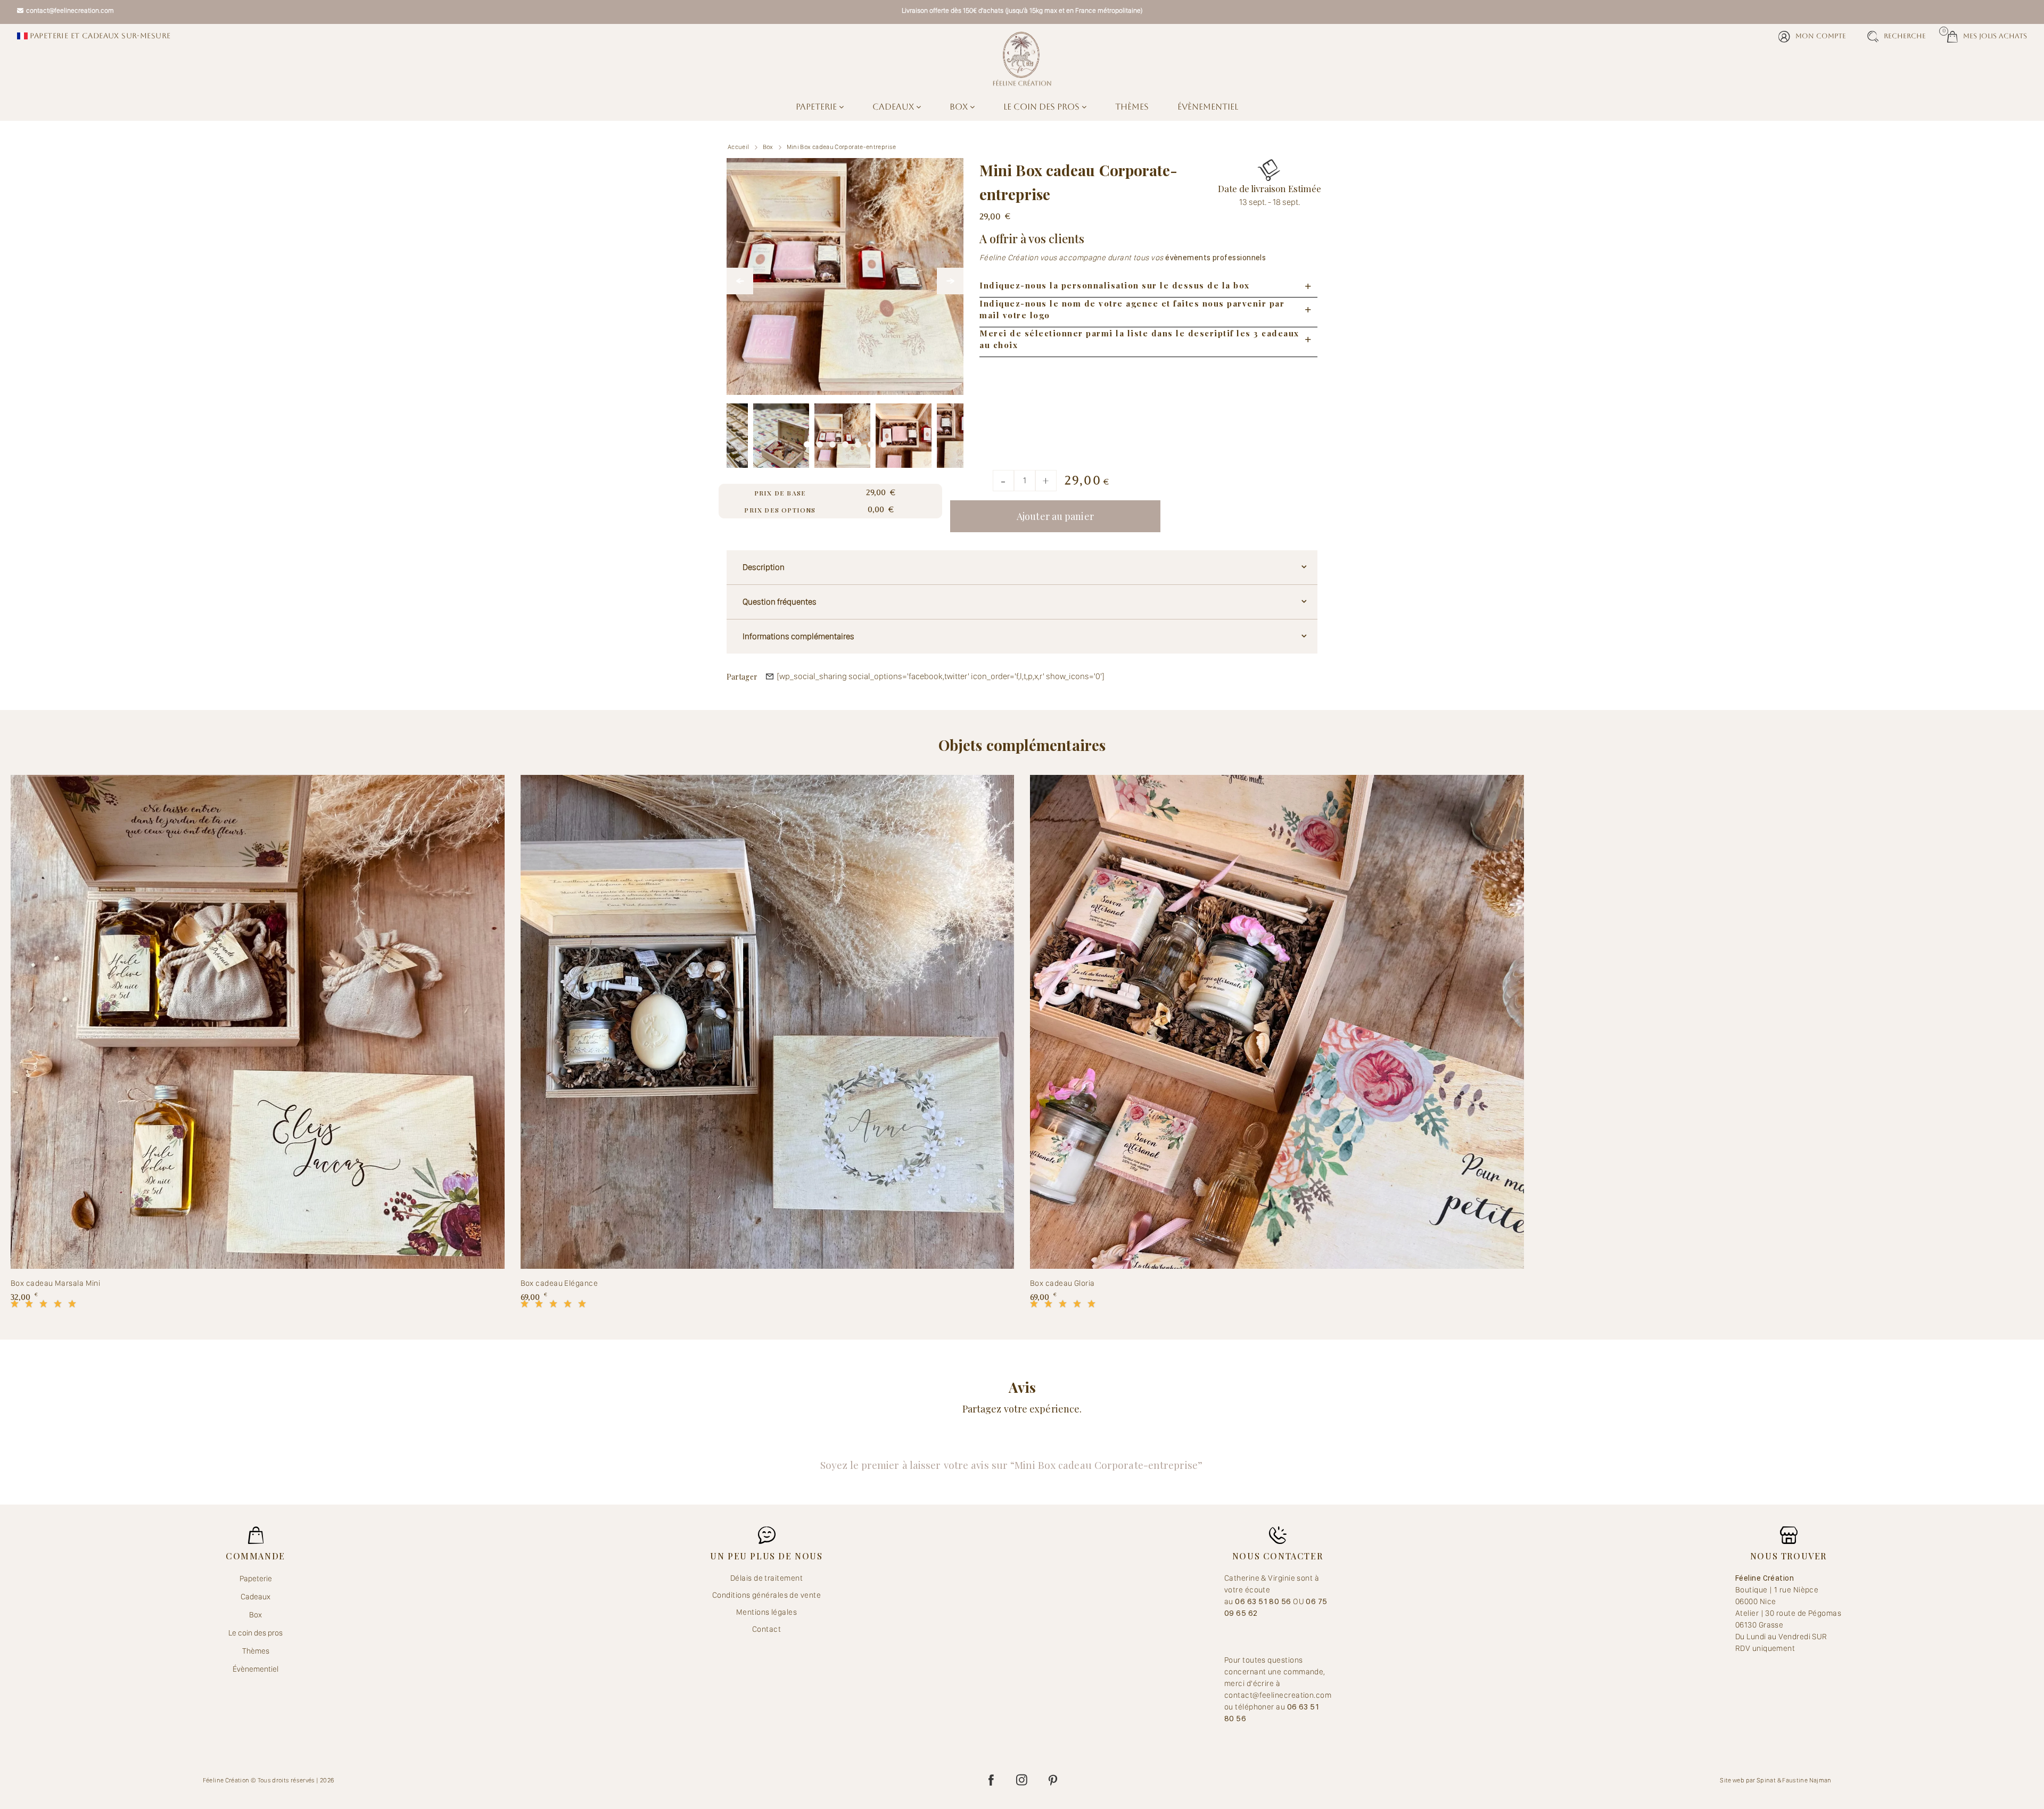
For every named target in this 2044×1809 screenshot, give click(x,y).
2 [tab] (820, 442)
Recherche (1905, 36)
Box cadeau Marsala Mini (55, 1283)
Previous (740, 281)
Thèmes (1132, 107)
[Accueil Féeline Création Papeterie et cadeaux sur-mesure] (1022, 59)
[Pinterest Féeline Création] (1053, 1780)
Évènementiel (1208, 107)
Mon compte (1821, 36)
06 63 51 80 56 (1264, 1601)
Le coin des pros (1042, 107)
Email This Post (770, 676)
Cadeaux (894, 107)
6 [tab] (871, 442)
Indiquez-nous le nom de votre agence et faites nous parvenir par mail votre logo (1132, 309)
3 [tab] (833, 442)
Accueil (739, 147)
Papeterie (817, 107)
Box (960, 107)
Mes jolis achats (1987, 35)
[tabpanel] (842, 431)
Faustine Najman (1807, 1780)
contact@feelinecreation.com (70, 10)
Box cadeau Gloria (1062, 1283)
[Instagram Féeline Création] (1022, 1780)
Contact (767, 1629)
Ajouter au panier (1055, 516)
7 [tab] (884, 442)
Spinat (1766, 1780)
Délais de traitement (767, 1578)
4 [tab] (845, 442)
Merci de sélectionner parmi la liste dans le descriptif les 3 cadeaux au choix (1139, 339)
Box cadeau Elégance (559, 1283)
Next (950, 281)
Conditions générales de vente (767, 1595)
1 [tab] (807, 442)
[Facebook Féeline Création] (991, 1780)
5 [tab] (858, 442)
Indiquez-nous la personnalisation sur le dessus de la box (1115, 285)
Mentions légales (767, 1612)
